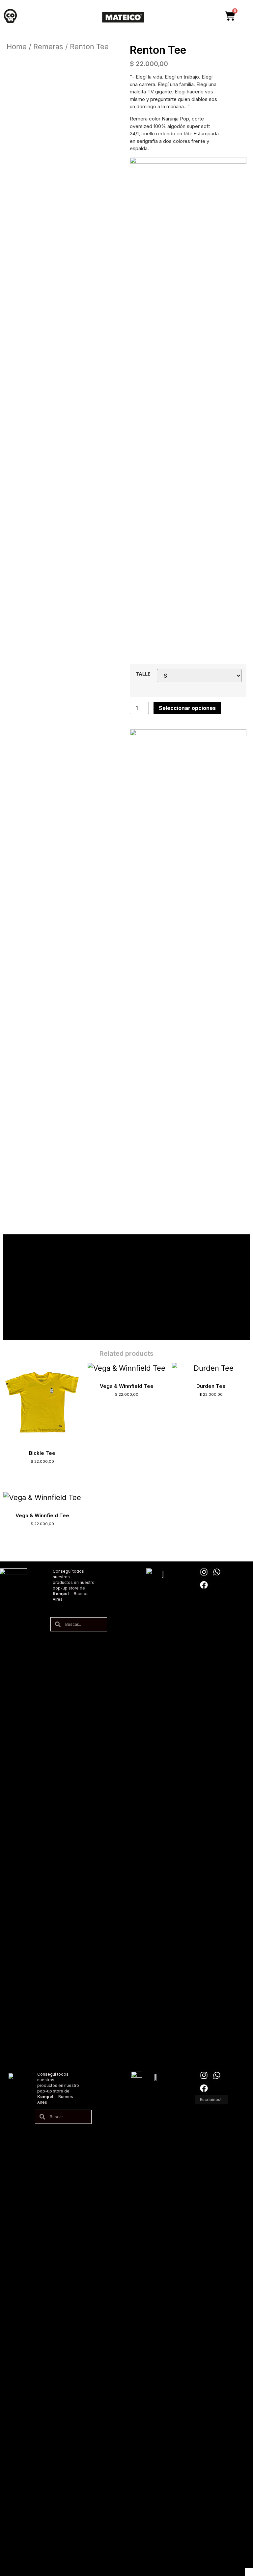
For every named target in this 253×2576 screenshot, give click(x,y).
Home (17, 47)
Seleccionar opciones (187, 708)
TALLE (143, 674)
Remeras (48, 47)
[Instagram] (204, 1572)
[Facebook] (204, 1585)
